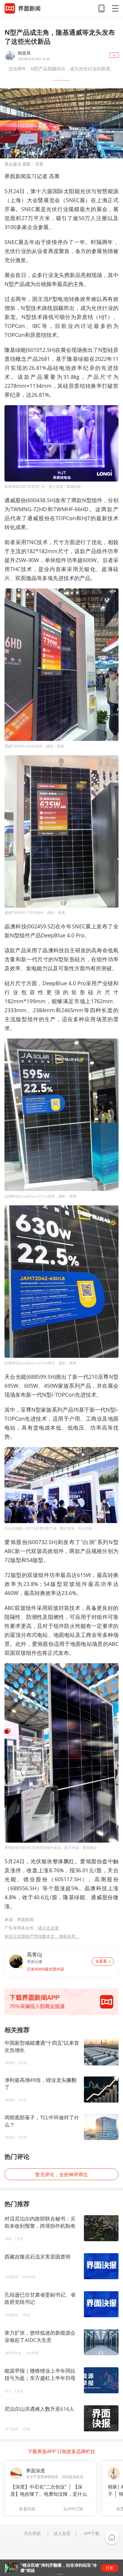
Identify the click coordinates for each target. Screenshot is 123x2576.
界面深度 (36, 2471)
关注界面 (32, 2533)
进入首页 (62, 2533)
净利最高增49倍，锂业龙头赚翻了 (40, 2084)
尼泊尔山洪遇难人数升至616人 (39, 2409)
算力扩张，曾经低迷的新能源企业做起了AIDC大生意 (40, 2336)
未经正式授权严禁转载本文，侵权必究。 (42, 1936)
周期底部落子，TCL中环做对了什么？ (42, 2121)
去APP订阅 (73, 2509)
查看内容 (27, 2509)
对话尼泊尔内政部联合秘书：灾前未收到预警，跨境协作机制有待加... (40, 2226)
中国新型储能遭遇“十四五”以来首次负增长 (42, 2046)
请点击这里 (48, 1928)
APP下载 (92, 2533)
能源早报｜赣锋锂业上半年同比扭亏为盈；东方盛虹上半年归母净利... (40, 2378)
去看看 (101, 1961)
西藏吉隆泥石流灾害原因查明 (37, 2257)
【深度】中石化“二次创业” (39, 2487)
